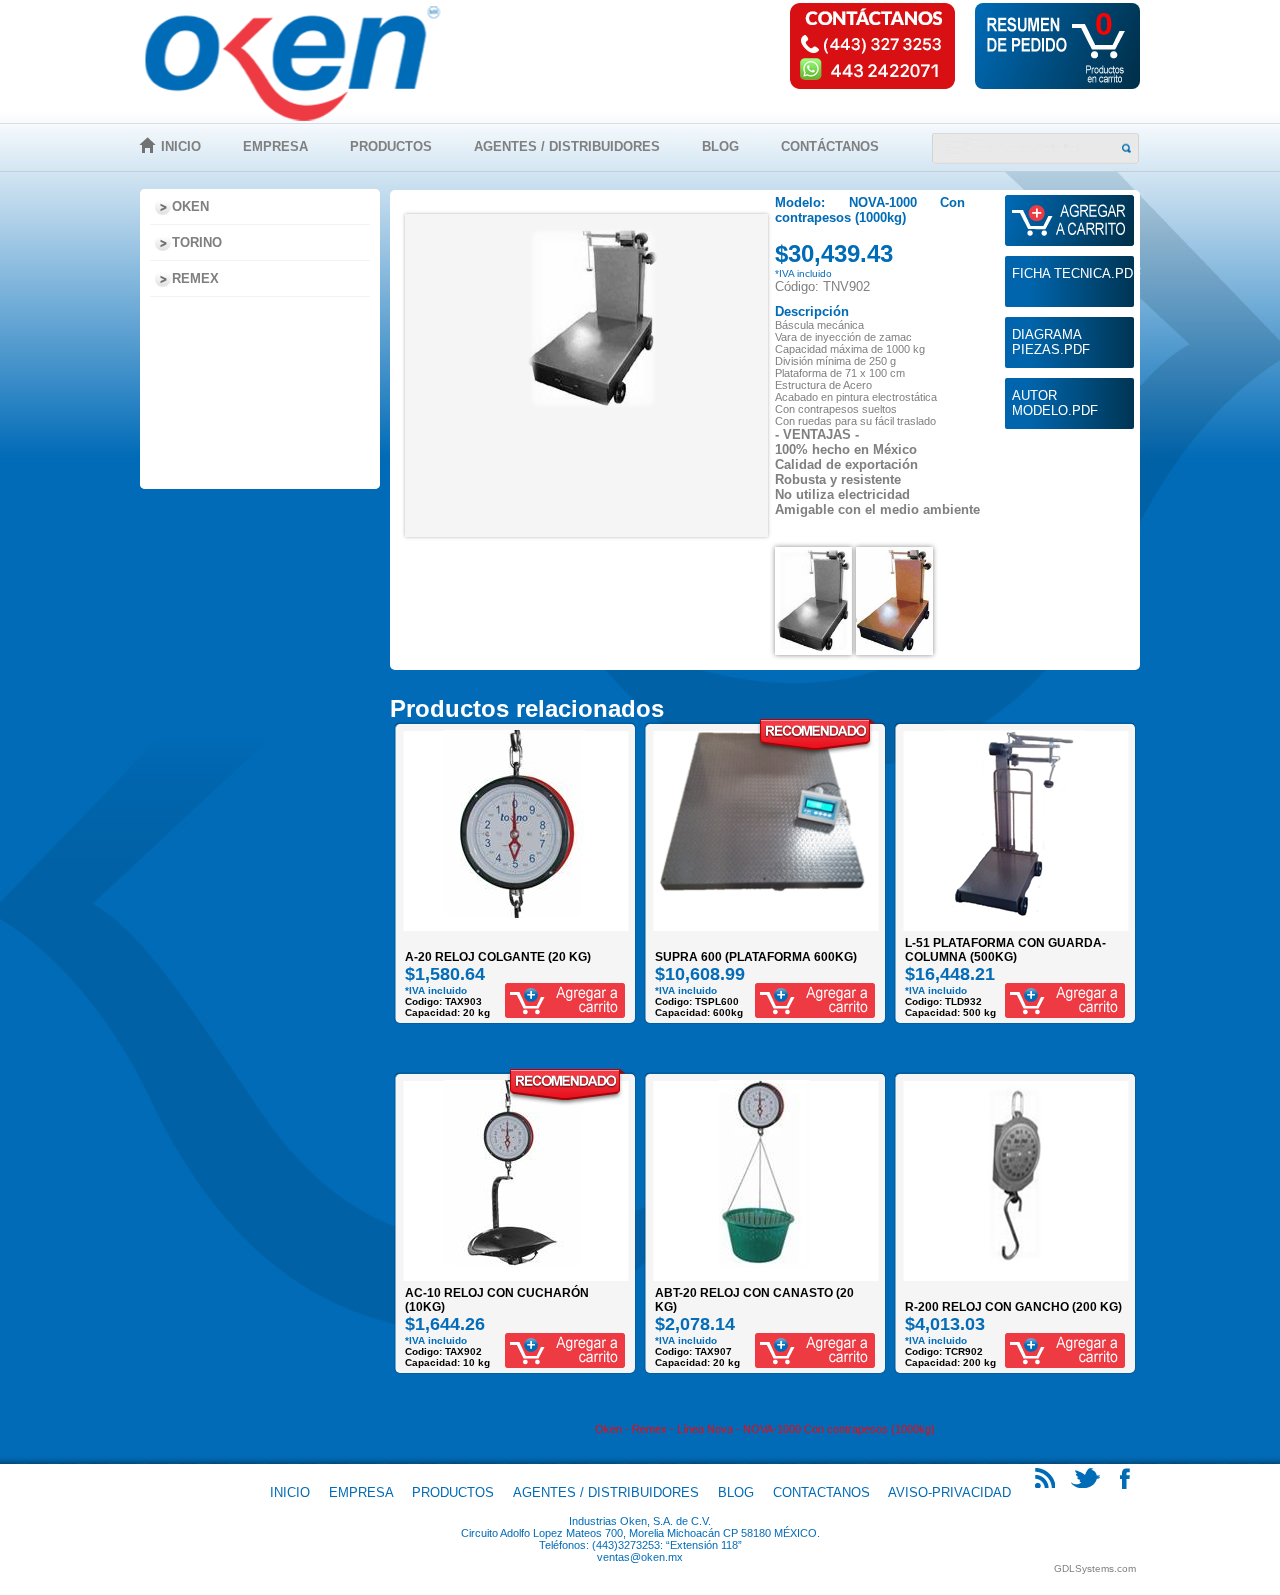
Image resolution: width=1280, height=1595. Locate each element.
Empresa (275, 146)
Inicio (181, 146)
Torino (197, 242)
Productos (391, 146)
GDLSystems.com (1095, 1568)
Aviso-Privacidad (949, 1492)
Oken (190, 206)
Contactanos (821, 1492)
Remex (195, 278)
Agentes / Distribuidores (567, 146)
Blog (720, 146)
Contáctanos (830, 146)
